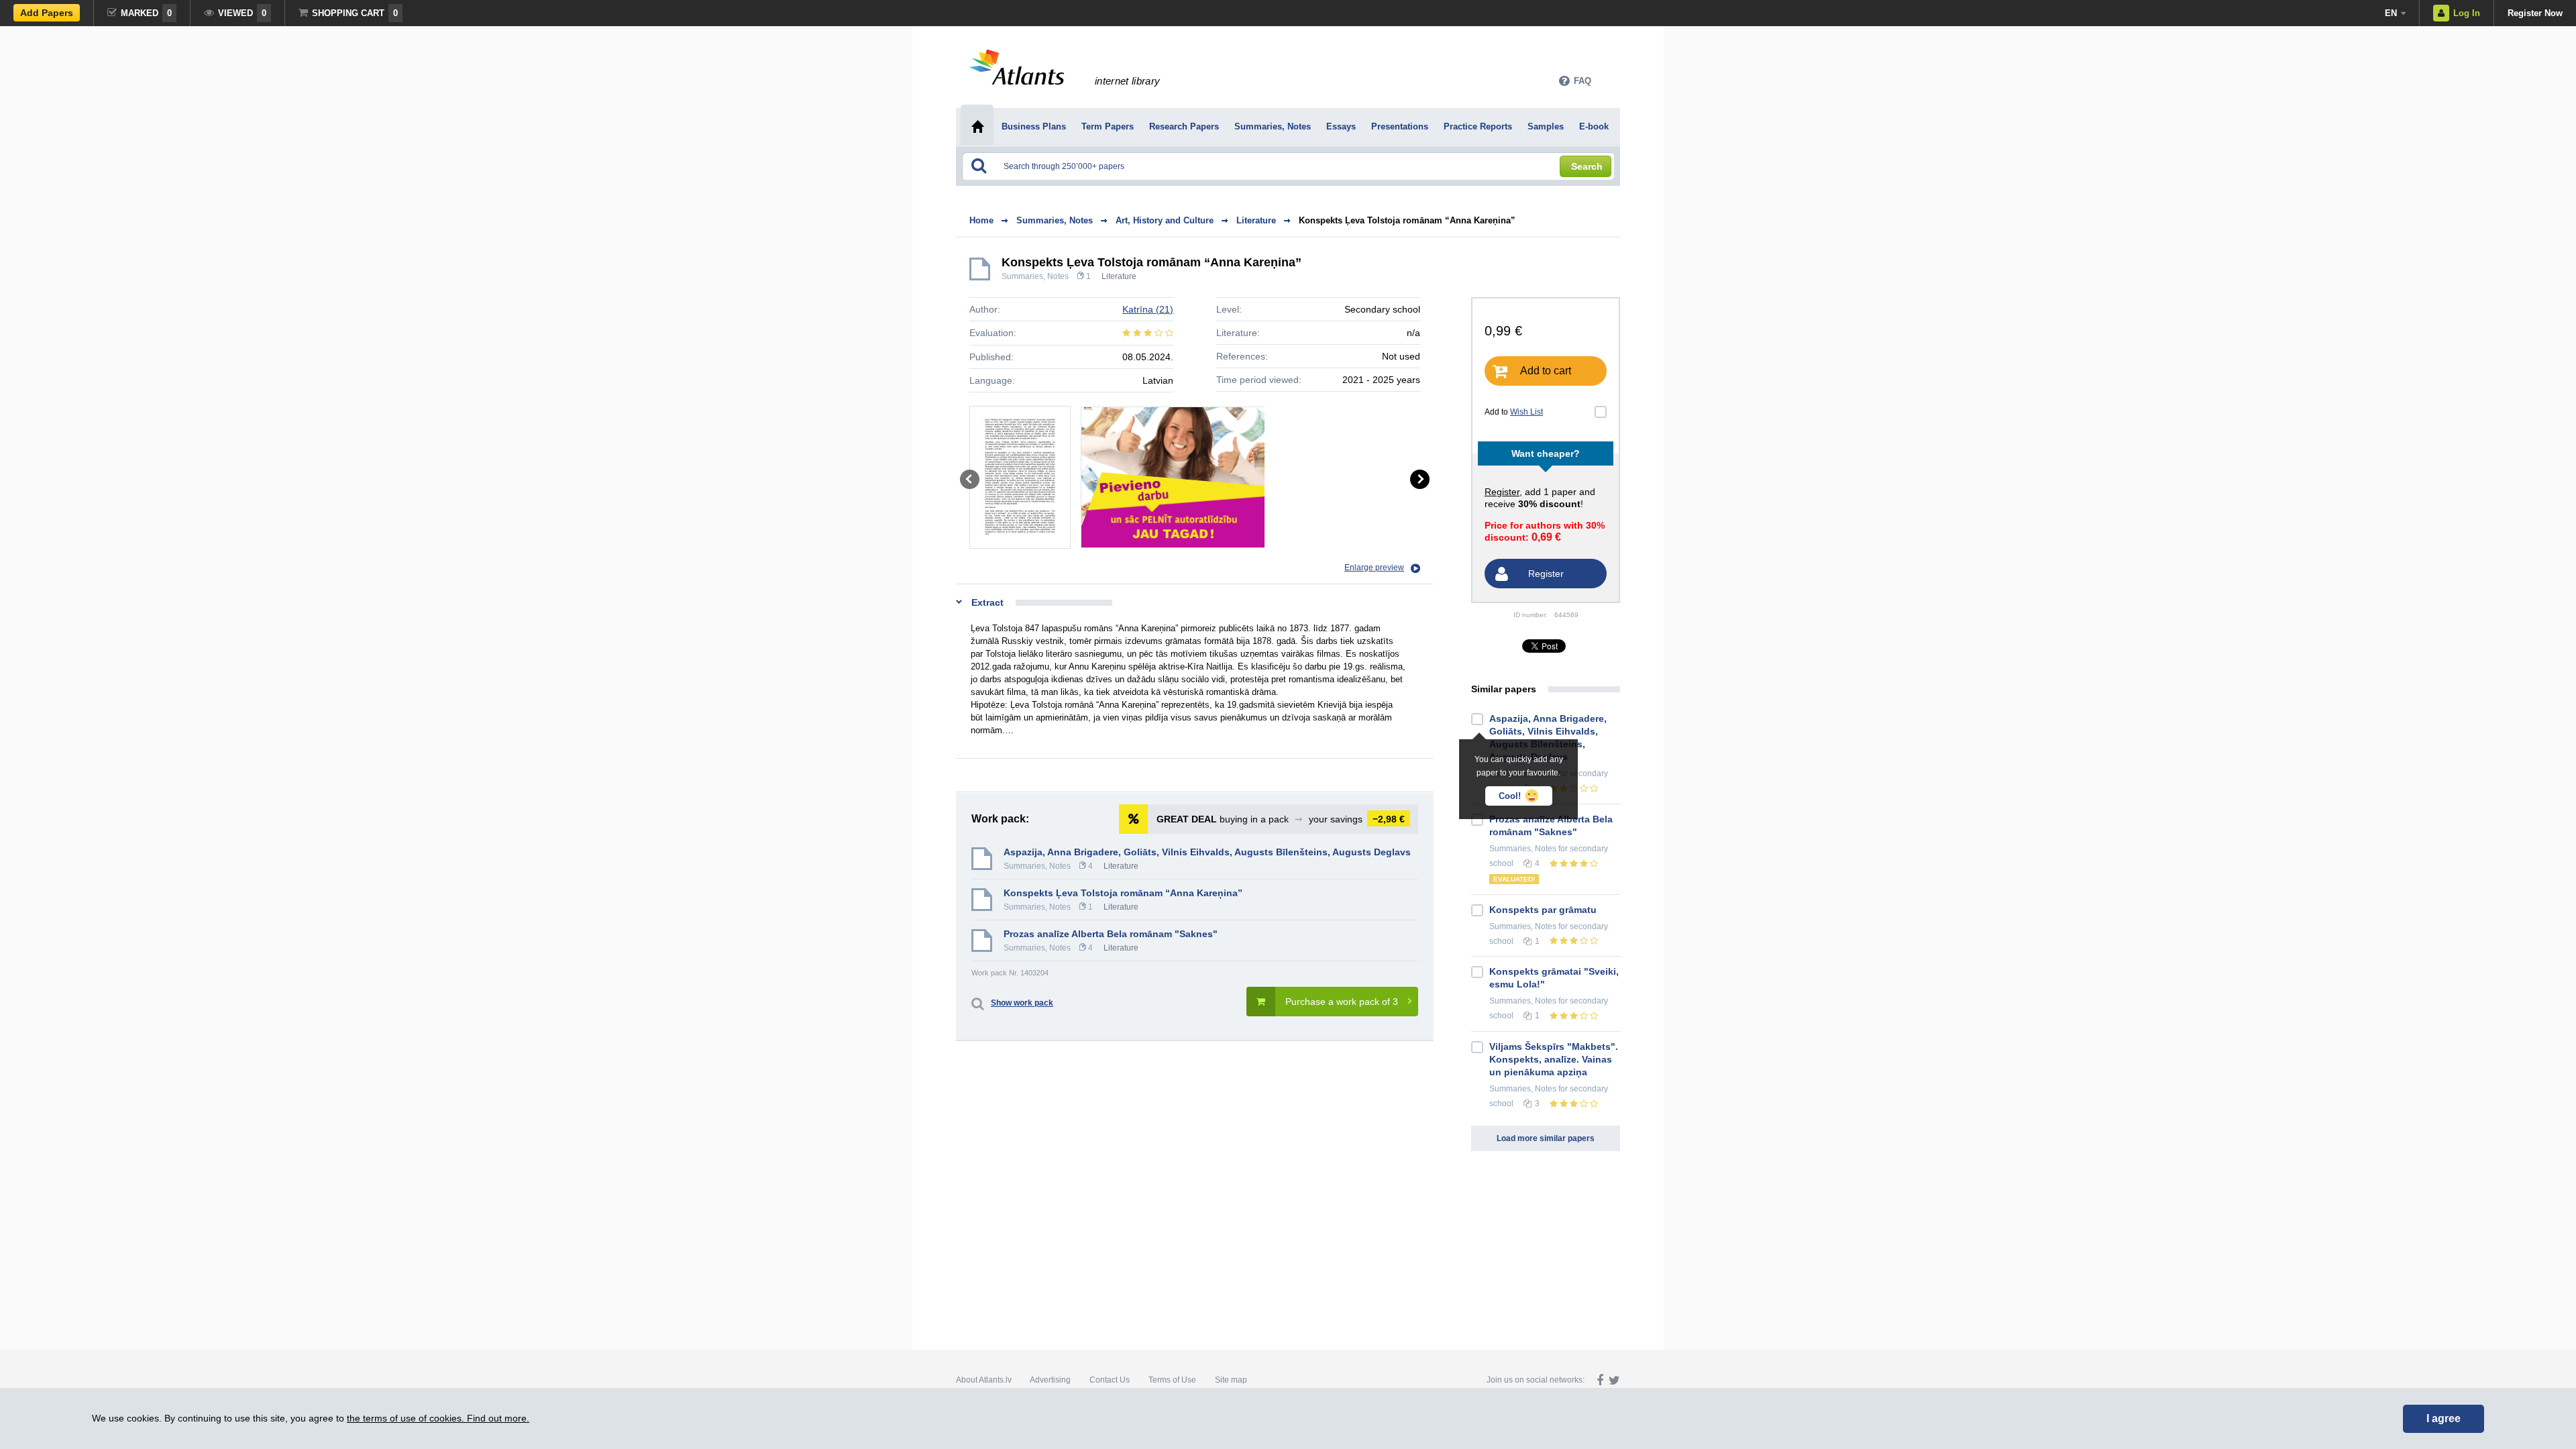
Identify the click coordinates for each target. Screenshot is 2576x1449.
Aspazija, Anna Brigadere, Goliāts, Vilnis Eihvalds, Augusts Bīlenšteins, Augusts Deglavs (1207, 852)
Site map (1231, 1380)
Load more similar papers (1546, 1138)
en (2391, 13)
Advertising (1050, 1380)
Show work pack (1022, 1003)
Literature (1119, 276)
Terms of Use (1172, 1380)
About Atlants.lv (984, 1380)
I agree (2444, 1418)
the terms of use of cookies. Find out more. (438, 1418)
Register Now (2535, 13)
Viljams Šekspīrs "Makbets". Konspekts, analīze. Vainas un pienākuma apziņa (1554, 1059)
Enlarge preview (1374, 568)
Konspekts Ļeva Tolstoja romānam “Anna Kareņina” (1407, 220)
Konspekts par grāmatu (1543, 910)
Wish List (1526, 412)
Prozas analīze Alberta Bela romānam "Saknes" (1111, 934)
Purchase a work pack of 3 (1342, 1002)
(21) (1148, 309)
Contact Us (1110, 1380)
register (1502, 492)
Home (981, 220)
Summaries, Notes (1035, 276)
